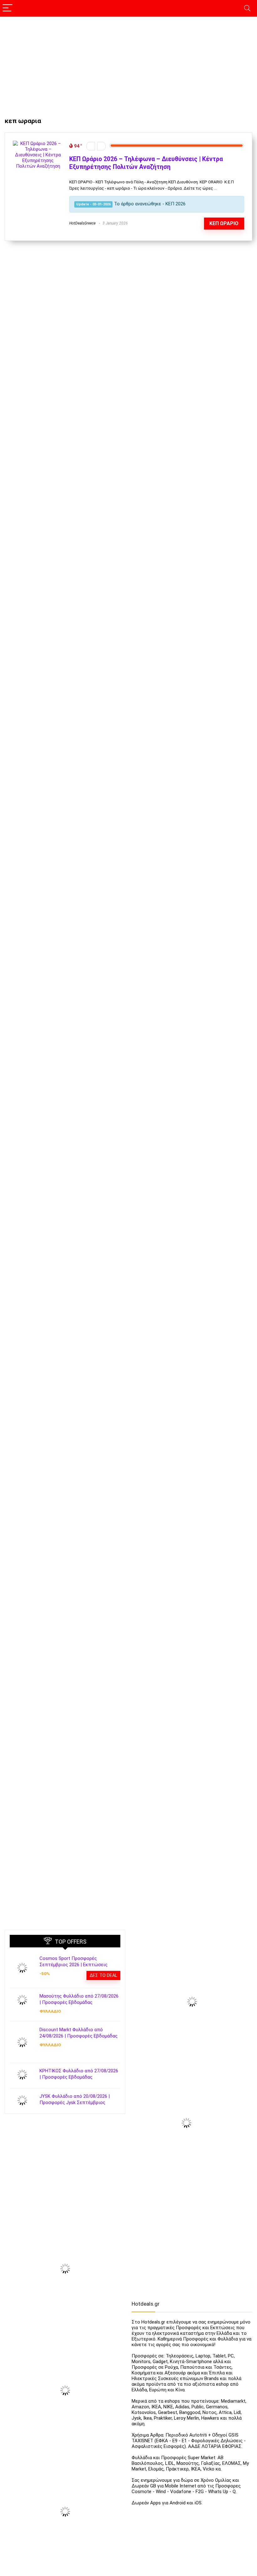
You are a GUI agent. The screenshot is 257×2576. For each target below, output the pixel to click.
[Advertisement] (128, 64)
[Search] (247, 8)
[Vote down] (91, 146)
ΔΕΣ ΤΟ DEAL (103, 1975)
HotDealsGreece (82, 223)
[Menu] (8, 8)
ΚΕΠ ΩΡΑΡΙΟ (224, 223)
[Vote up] (101, 146)
